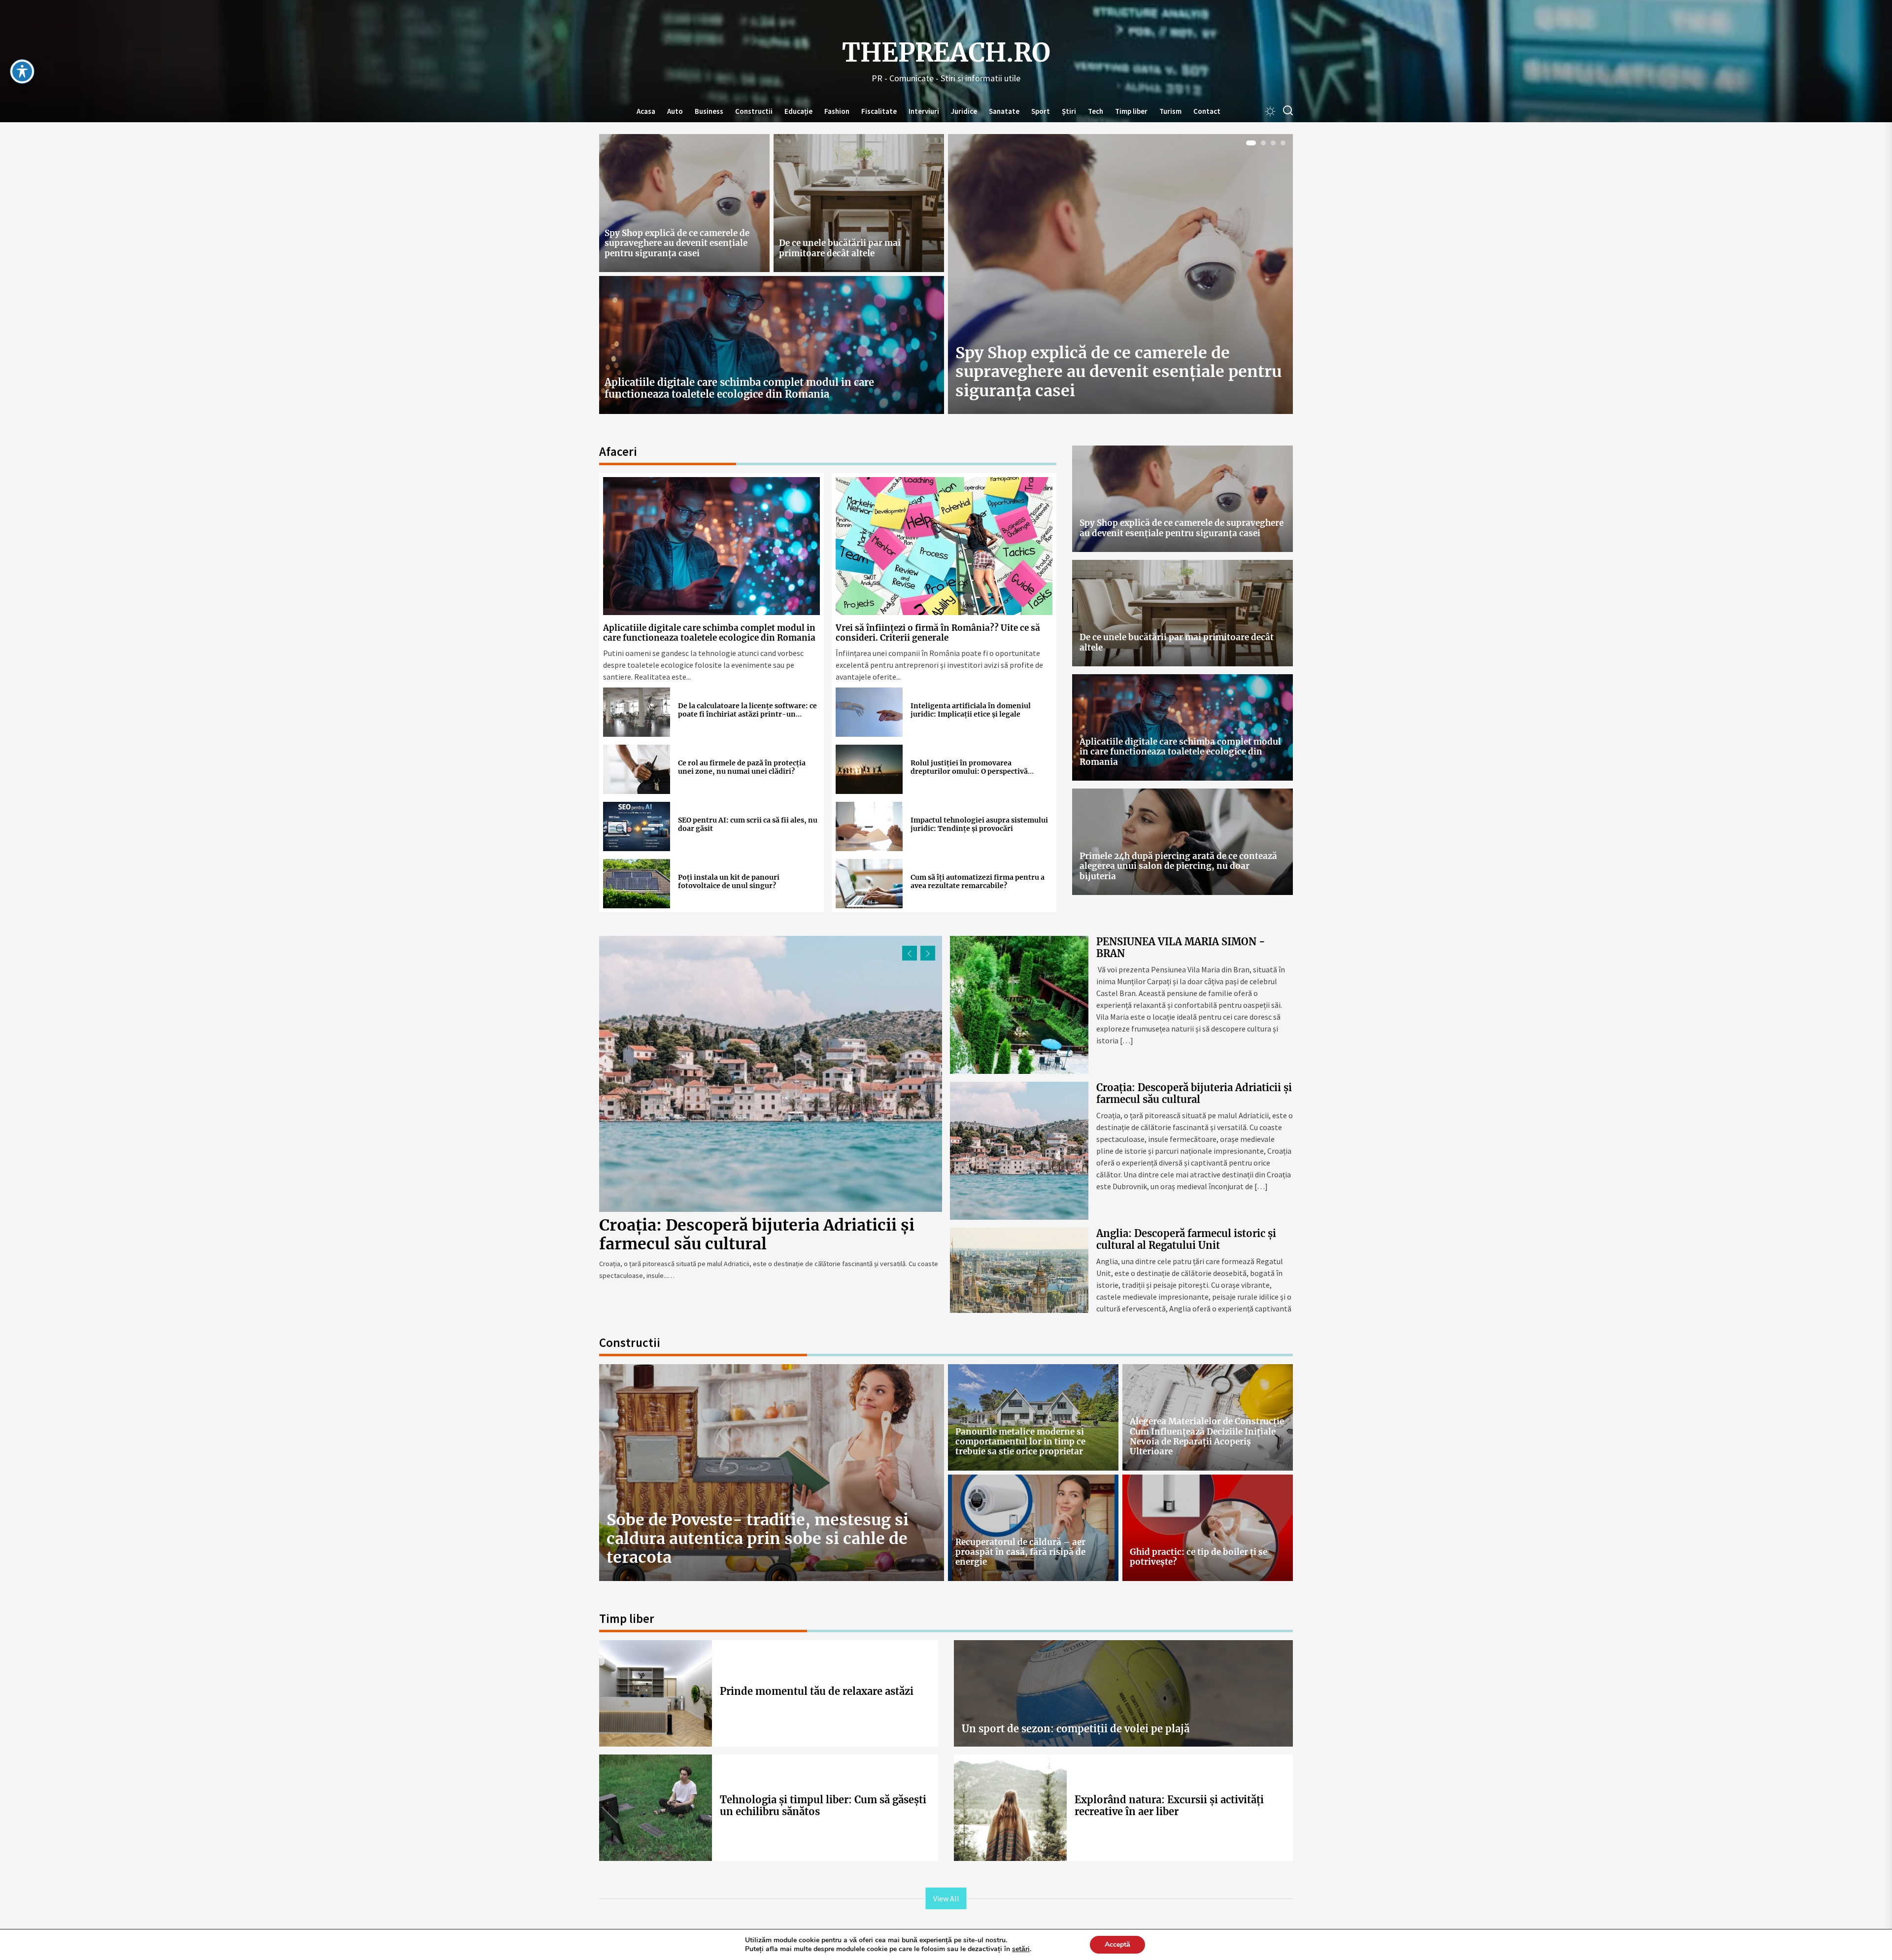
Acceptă (1117, 1944)
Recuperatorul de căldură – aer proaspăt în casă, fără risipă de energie (1020, 1552)
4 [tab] (1283, 143)
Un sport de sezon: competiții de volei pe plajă (1076, 1729)
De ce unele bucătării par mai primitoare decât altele (840, 248)
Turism (1170, 111)
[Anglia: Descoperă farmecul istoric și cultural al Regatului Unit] (771, 1074)
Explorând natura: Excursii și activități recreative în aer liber (1169, 1805)
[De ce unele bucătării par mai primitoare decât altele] (859, 203)
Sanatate (1004, 111)
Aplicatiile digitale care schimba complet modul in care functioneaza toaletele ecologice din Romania (739, 388)
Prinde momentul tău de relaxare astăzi (817, 1691)
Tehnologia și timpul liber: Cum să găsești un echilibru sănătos (823, 1805)
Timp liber (1131, 111)
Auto (675, 111)
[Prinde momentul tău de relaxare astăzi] (656, 1693)
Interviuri (924, 111)
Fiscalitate (879, 111)
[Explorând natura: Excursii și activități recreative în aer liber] (1010, 1808)
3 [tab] (1273, 143)
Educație (798, 111)
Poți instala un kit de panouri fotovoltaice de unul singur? (729, 881)
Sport (1041, 111)
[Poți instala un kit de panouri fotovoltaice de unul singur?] (637, 884)
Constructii (754, 111)
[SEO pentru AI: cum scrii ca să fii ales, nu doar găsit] (637, 826)
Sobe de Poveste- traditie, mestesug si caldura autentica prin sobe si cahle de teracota (758, 1539)
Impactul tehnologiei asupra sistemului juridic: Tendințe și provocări (979, 824)
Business (709, 111)
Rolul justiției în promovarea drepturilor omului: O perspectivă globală (969, 771)
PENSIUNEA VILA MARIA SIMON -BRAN (1181, 947)
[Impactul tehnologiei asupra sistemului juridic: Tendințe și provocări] (869, 826)
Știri (1069, 111)
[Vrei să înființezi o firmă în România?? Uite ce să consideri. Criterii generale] (944, 546)
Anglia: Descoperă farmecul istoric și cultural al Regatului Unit (744, 1235)
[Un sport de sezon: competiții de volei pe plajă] (1123, 1693)
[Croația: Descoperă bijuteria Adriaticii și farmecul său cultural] (1019, 1151)
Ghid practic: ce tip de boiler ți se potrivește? (1199, 1557)
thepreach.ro (946, 53)
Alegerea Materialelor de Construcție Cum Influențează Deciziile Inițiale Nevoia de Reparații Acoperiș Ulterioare (1207, 1436)
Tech (1096, 111)
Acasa (646, 111)
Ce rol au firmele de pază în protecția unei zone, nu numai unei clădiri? (742, 767)
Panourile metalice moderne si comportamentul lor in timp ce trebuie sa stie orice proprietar (1020, 1442)
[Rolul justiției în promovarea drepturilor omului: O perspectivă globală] (869, 769)
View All (946, 1898)
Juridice (964, 111)
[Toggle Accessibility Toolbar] (22, 71)
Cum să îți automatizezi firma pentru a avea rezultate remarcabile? (978, 881)
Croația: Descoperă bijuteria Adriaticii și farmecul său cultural (1194, 1093)
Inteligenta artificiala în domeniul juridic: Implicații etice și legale (971, 710)
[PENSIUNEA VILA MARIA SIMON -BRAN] (1019, 1005)
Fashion (837, 111)
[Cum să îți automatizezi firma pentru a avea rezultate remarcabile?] (869, 884)
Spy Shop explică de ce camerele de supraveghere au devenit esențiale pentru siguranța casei (677, 243)
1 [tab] (1249, 143)
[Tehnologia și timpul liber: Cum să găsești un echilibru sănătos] (656, 1808)
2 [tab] (1261, 143)
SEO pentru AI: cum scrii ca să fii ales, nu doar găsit (748, 824)
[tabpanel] (1120, 278)
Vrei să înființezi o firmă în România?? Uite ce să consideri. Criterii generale (938, 633)
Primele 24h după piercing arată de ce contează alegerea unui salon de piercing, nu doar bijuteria (1178, 866)
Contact (1207, 111)
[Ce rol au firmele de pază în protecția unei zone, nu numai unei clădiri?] (637, 769)
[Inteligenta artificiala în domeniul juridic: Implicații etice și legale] (869, 712)
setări (1021, 1949)
